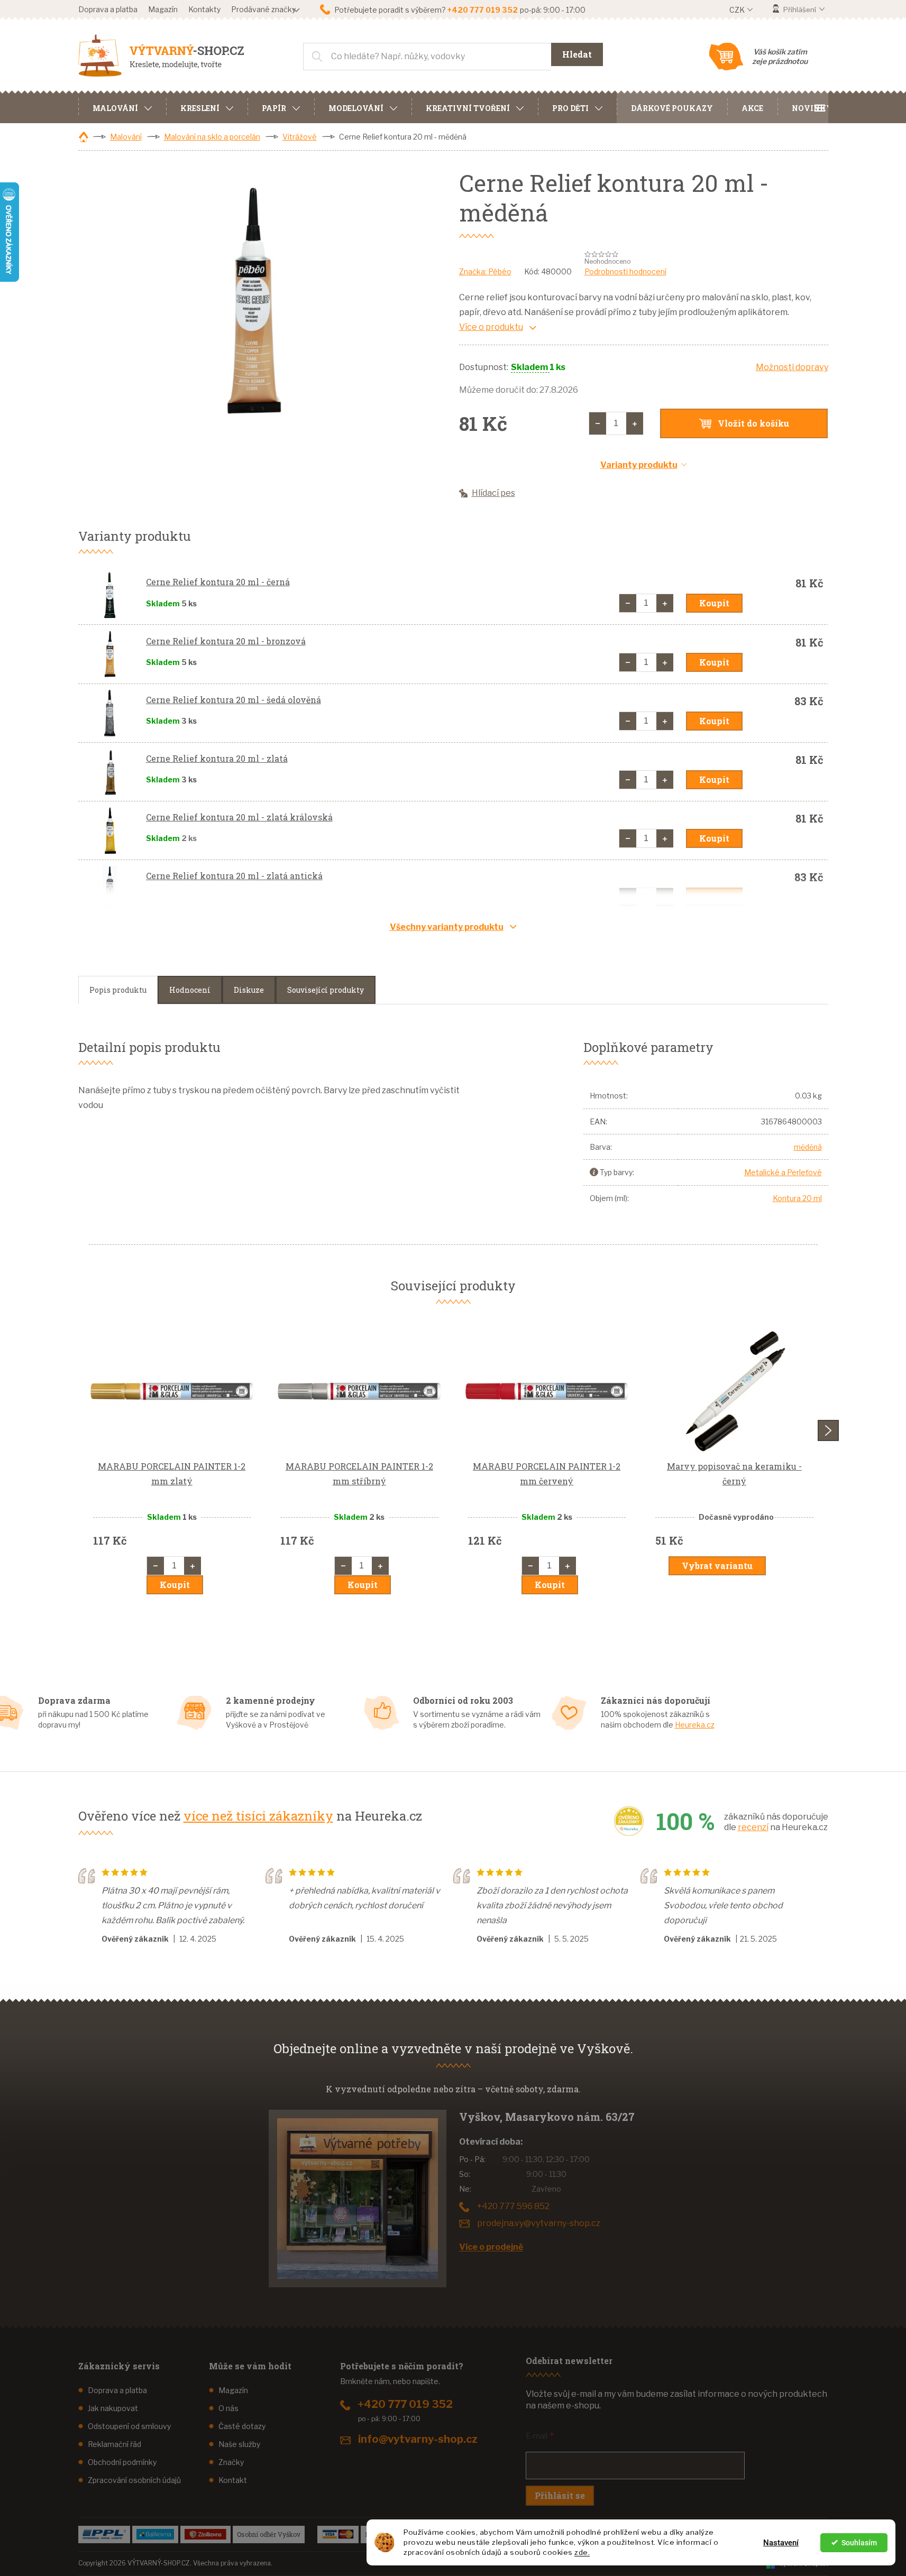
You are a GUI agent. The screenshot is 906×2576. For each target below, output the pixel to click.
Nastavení (781, 2543)
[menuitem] (122, 107)
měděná (808, 1147)
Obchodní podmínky (122, 2462)
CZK (738, 10)
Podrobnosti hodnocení (625, 271)
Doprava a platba (108, 9)
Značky (231, 2462)
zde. (582, 2552)
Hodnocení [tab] (190, 990)
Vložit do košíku (753, 423)
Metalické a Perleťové (783, 1172)
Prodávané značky (263, 9)
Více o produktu (491, 327)
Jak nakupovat (113, 2408)
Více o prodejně (491, 2247)
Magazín (163, 9)
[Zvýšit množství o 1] (635, 423)
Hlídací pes (493, 493)
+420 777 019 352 (405, 2404)
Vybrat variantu (717, 1566)
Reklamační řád (115, 2444)
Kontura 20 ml (797, 1198)
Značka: (485, 271)
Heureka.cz (695, 1725)
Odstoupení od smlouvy (129, 2426)
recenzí (753, 1827)
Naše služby (239, 2444)
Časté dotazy (242, 2426)
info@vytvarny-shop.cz (418, 2439)
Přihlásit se (560, 2495)
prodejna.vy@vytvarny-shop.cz (539, 2223)
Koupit (714, 603)
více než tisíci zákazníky (258, 1816)
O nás (228, 2408)
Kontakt (233, 2480)
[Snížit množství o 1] (598, 423)
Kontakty (204, 9)
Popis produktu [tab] (118, 990)
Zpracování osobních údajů (134, 2480)
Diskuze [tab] (249, 990)
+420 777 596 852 (513, 2206)
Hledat (577, 54)
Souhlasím (859, 2543)
